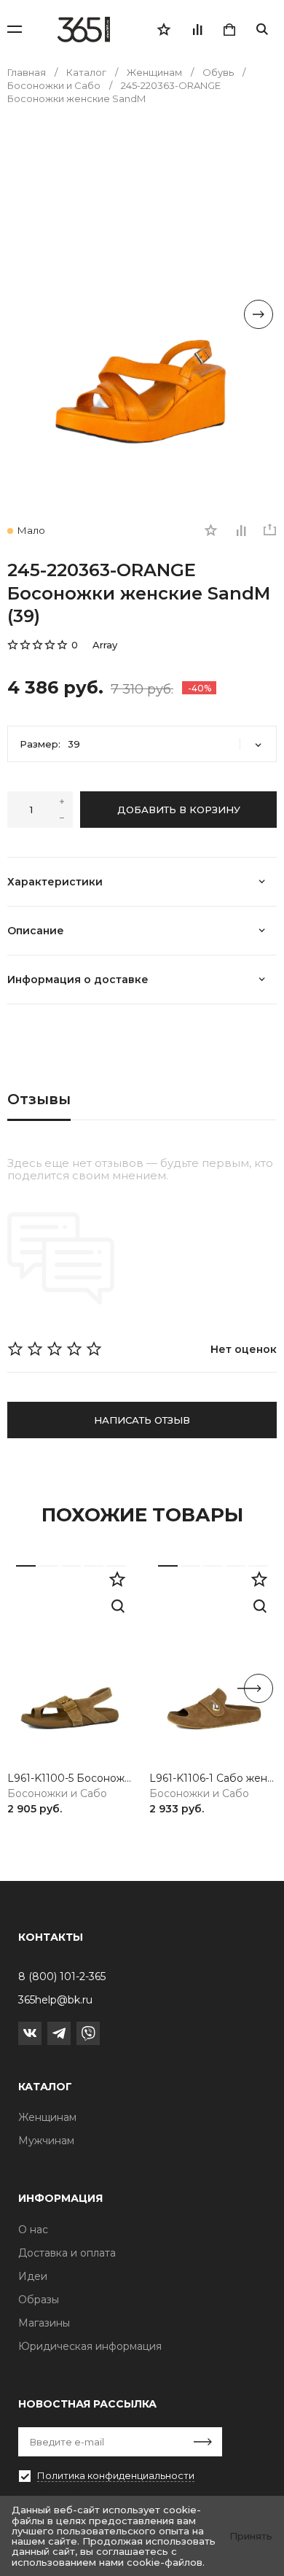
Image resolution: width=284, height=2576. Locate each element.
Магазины (44, 2323)
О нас (33, 2230)
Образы (39, 2300)
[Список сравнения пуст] (197, 29)
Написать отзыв (142, 1420)
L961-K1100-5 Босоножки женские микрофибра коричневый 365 (71, 1778)
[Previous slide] (25, 314)
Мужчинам (46, 2141)
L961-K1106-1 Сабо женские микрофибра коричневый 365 (213, 1778)
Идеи (33, 2276)
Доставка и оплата (67, 2253)
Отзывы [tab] (39, 1099)
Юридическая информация (90, 2346)
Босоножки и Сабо (57, 1794)
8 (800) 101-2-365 (62, 1976)
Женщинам (47, 2117)
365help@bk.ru (55, 2000)
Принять (251, 2536)
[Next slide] (259, 314)
